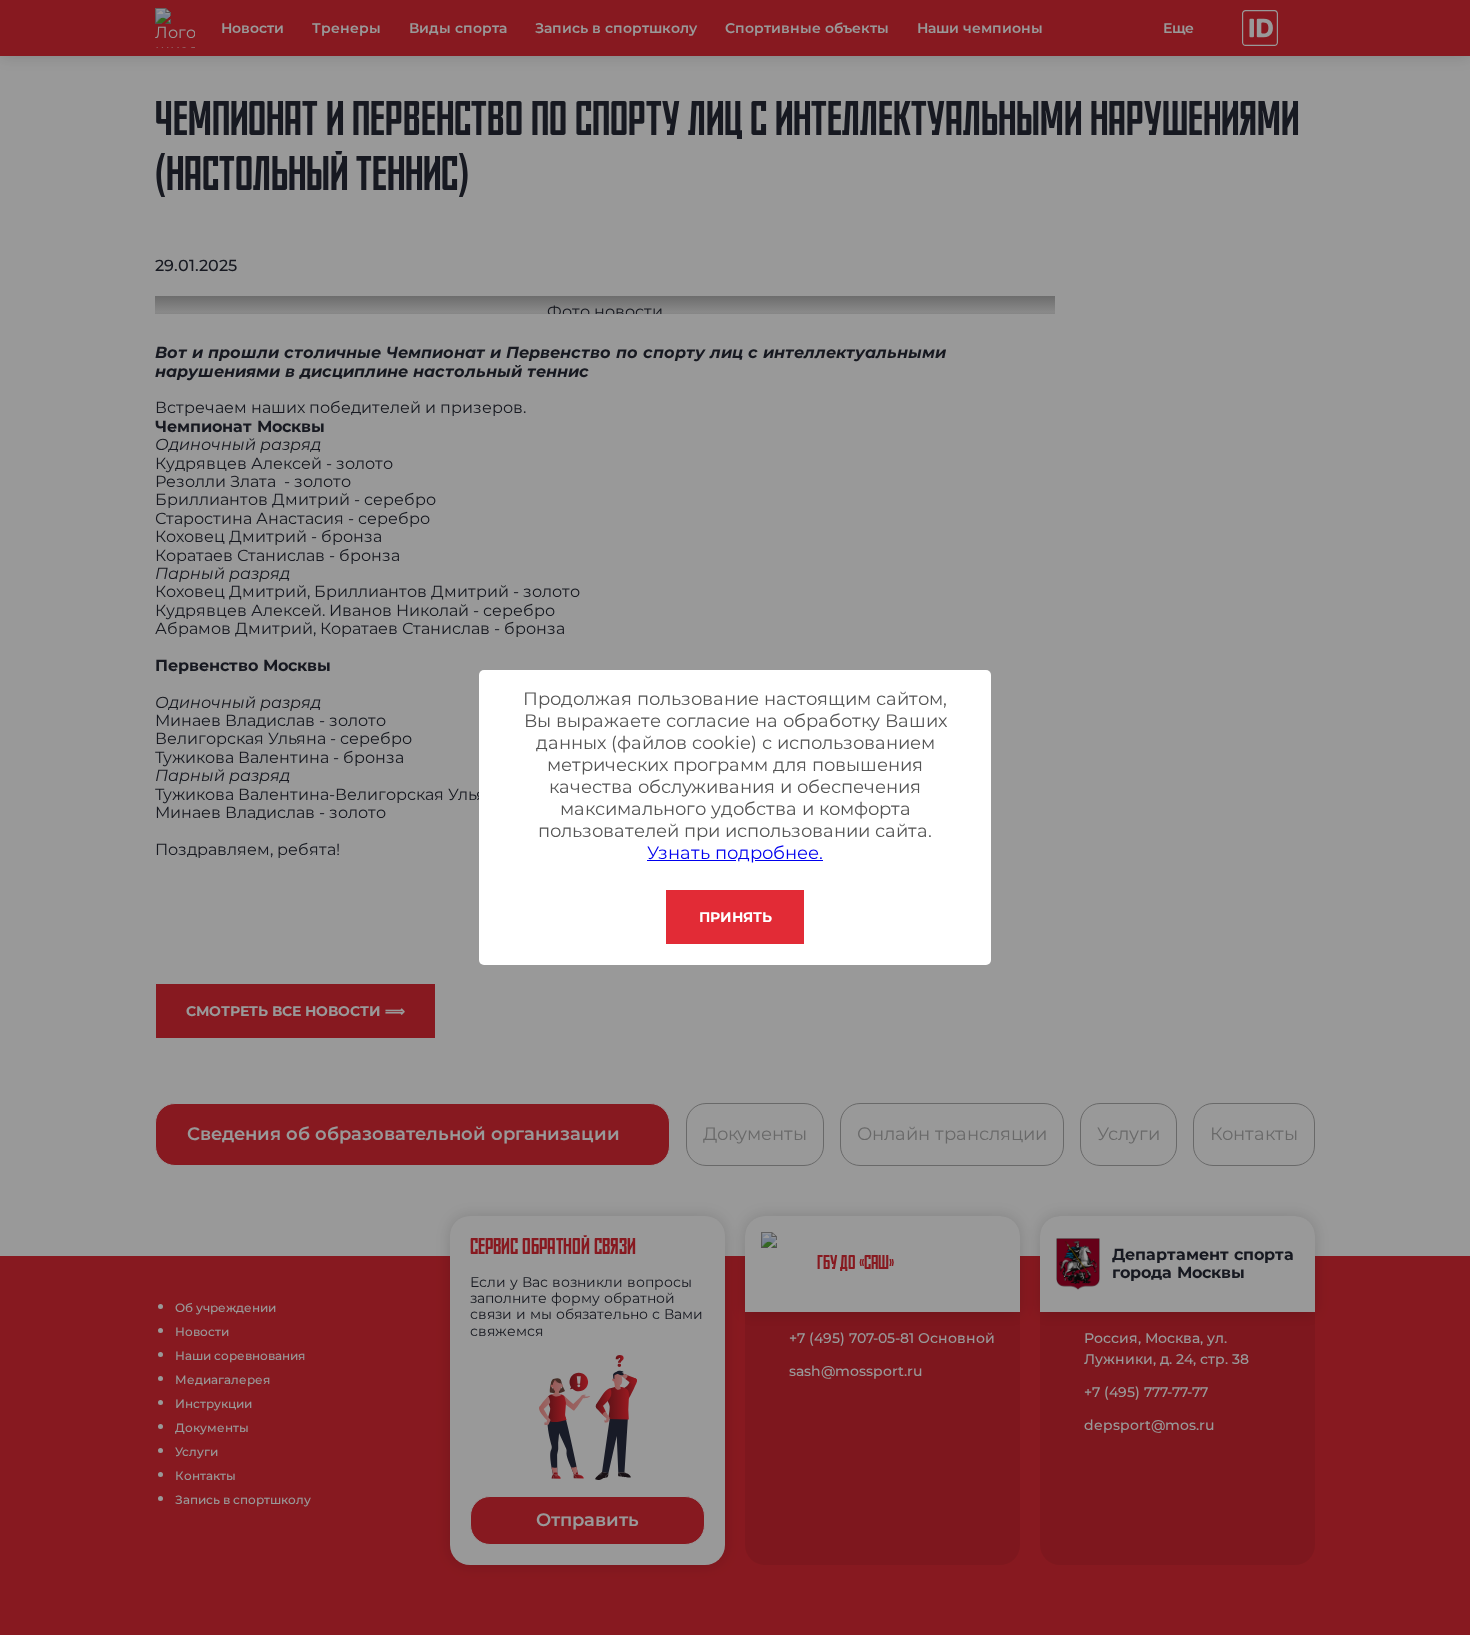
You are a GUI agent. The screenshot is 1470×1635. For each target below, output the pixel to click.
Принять (735, 917)
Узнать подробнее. (735, 853)
